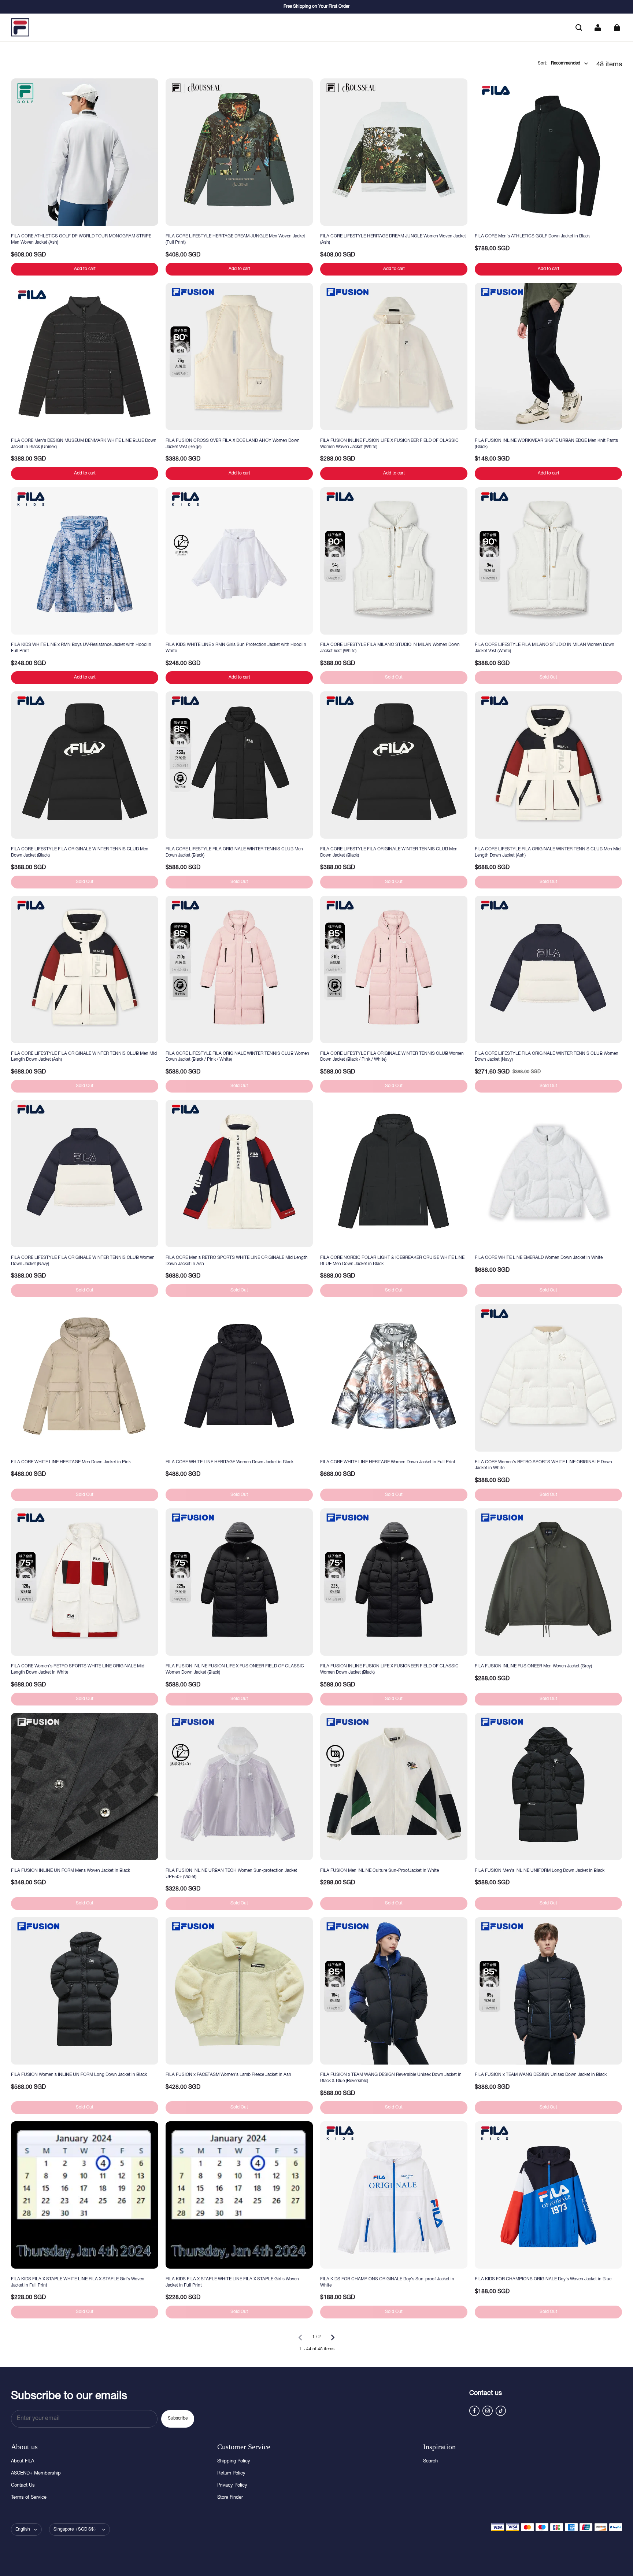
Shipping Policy (234, 2462)
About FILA (23, 2462)
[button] (579, 27)
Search (430, 2462)
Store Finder (230, 2498)
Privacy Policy (232, 2486)
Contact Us (23, 2486)
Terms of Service (29, 2498)
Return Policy (231, 2474)
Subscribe (178, 2418)
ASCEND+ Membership (36, 2474)
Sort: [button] (559, 63)
